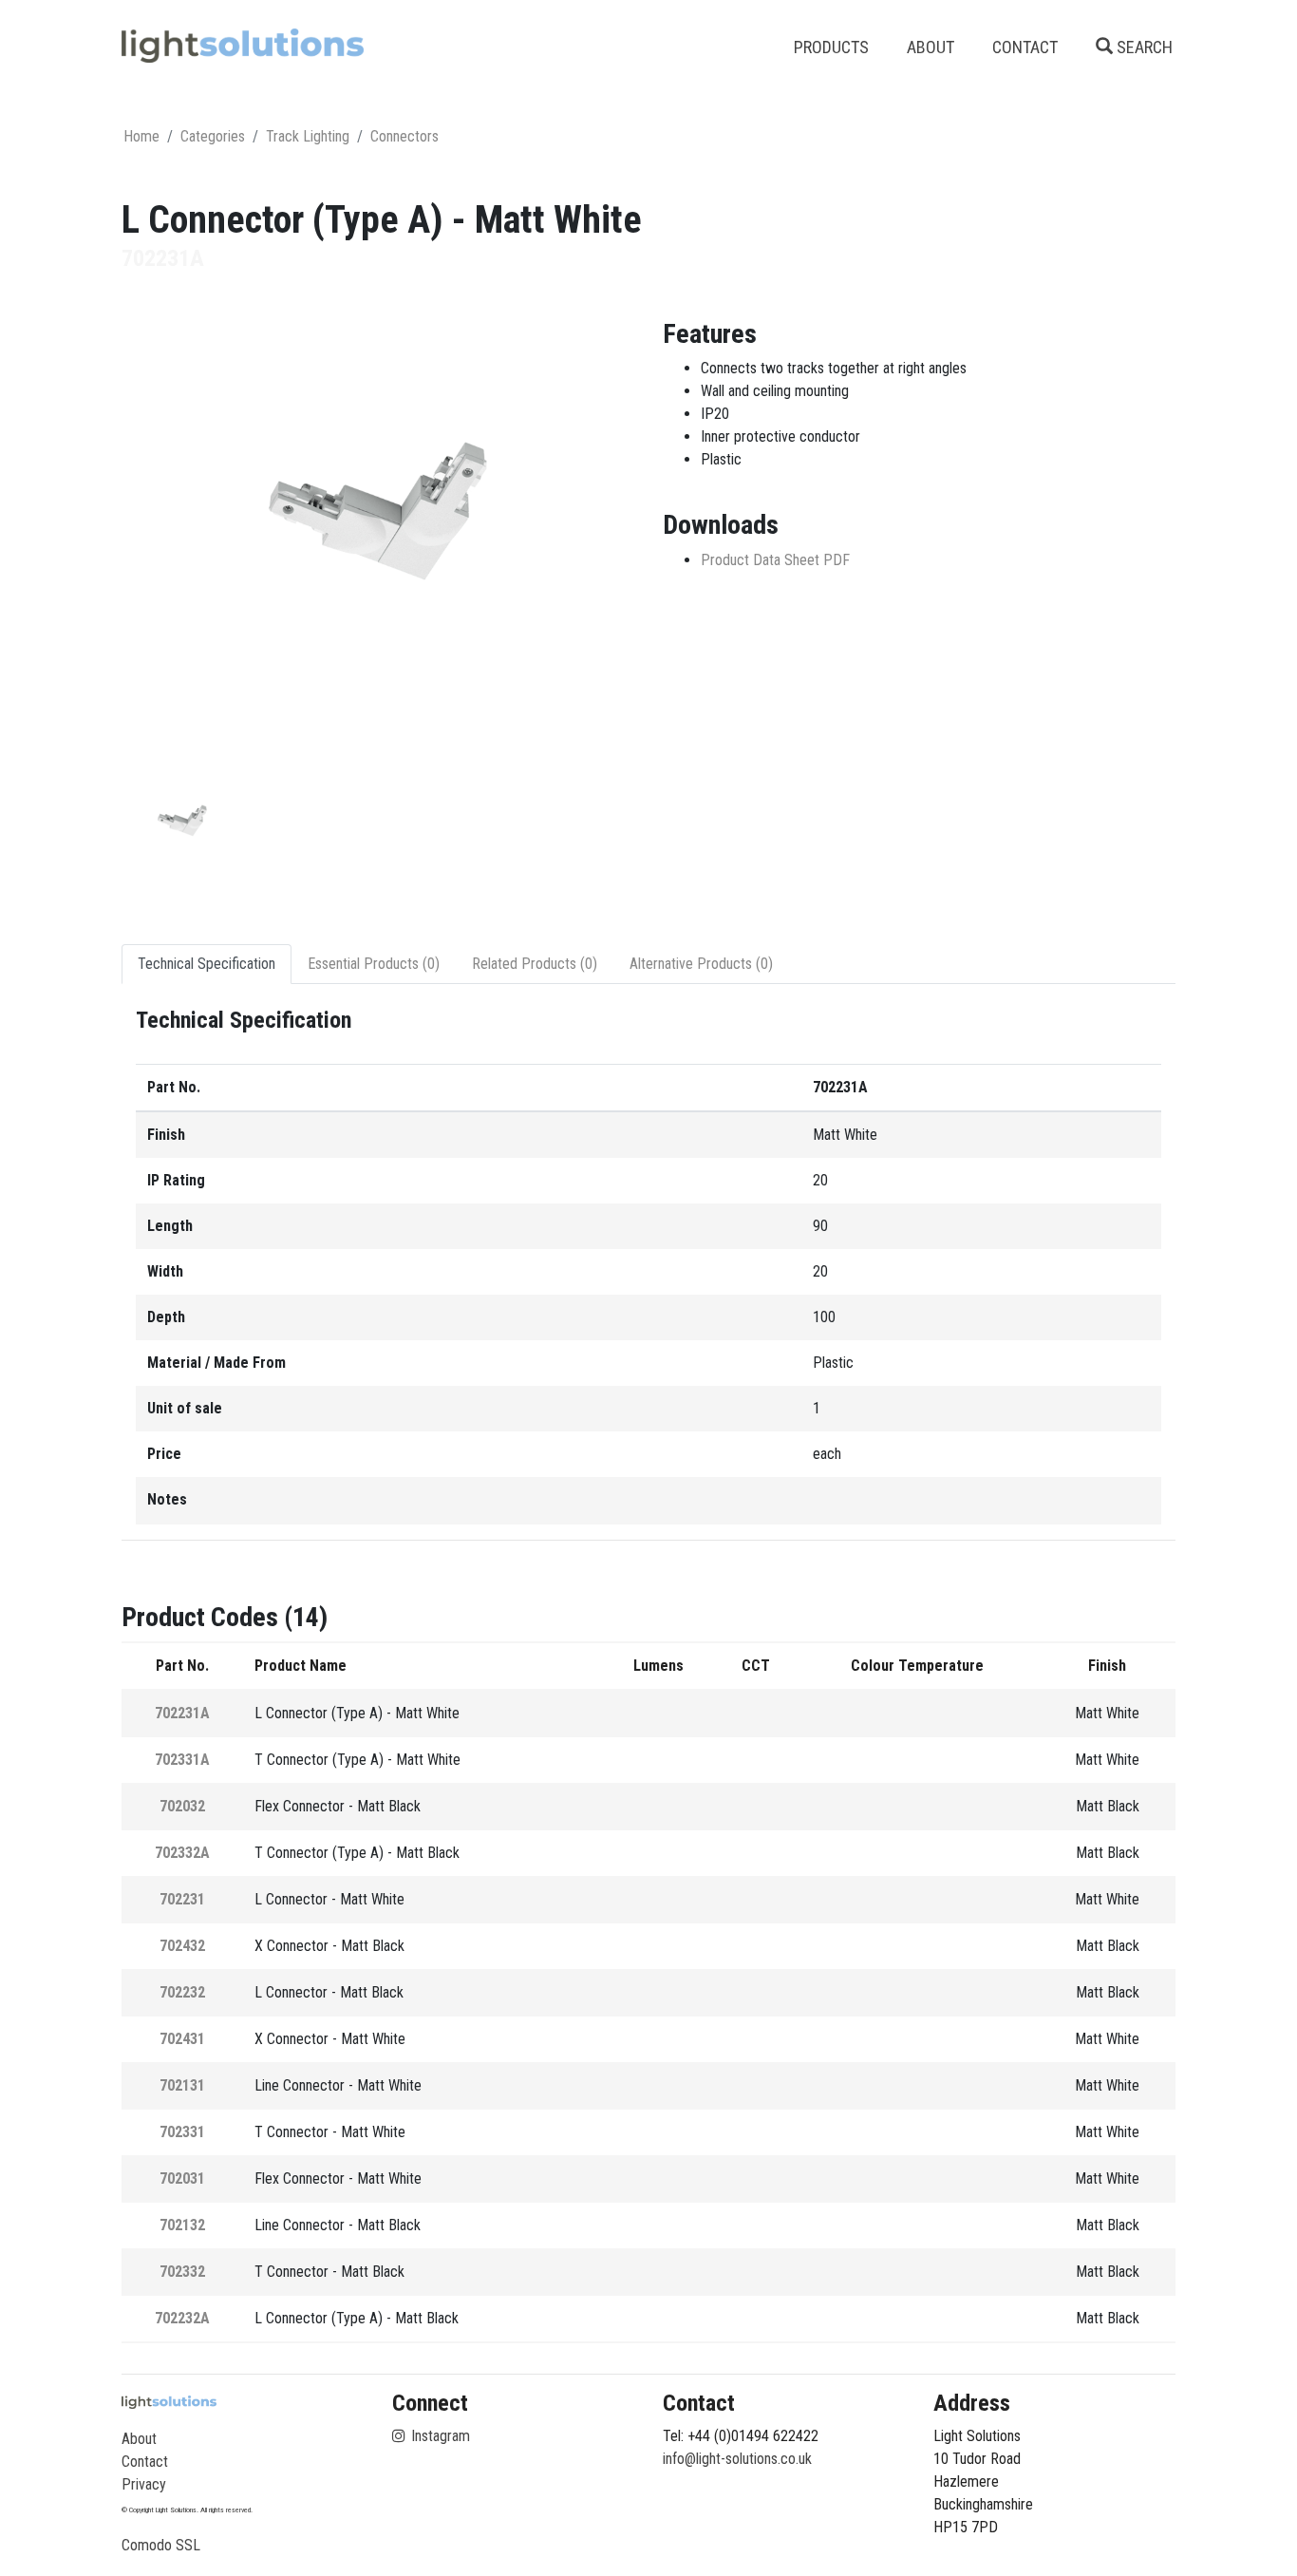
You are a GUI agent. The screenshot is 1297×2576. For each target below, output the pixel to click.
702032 (182, 1806)
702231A (182, 1713)
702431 (182, 2039)
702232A (182, 2318)
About (139, 2439)
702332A (182, 1853)
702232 (182, 1992)
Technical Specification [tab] (207, 964)
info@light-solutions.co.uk (737, 2459)
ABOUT (930, 47)
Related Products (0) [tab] (535, 964)
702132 (182, 2225)
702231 (182, 1899)
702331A (182, 1760)
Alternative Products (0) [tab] (701, 964)
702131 (182, 2085)
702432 (182, 1946)
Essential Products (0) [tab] (374, 964)
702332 (182, 2272)
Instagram (439, 2436)
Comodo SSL (161, 2545)
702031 (182, 2178)
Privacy (144, 2484)
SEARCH (1143, 47)
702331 (182, 2132)
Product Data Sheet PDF (775, 560)
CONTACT (1025, 47)
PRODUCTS (831, 47)
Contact (145, 2462)
